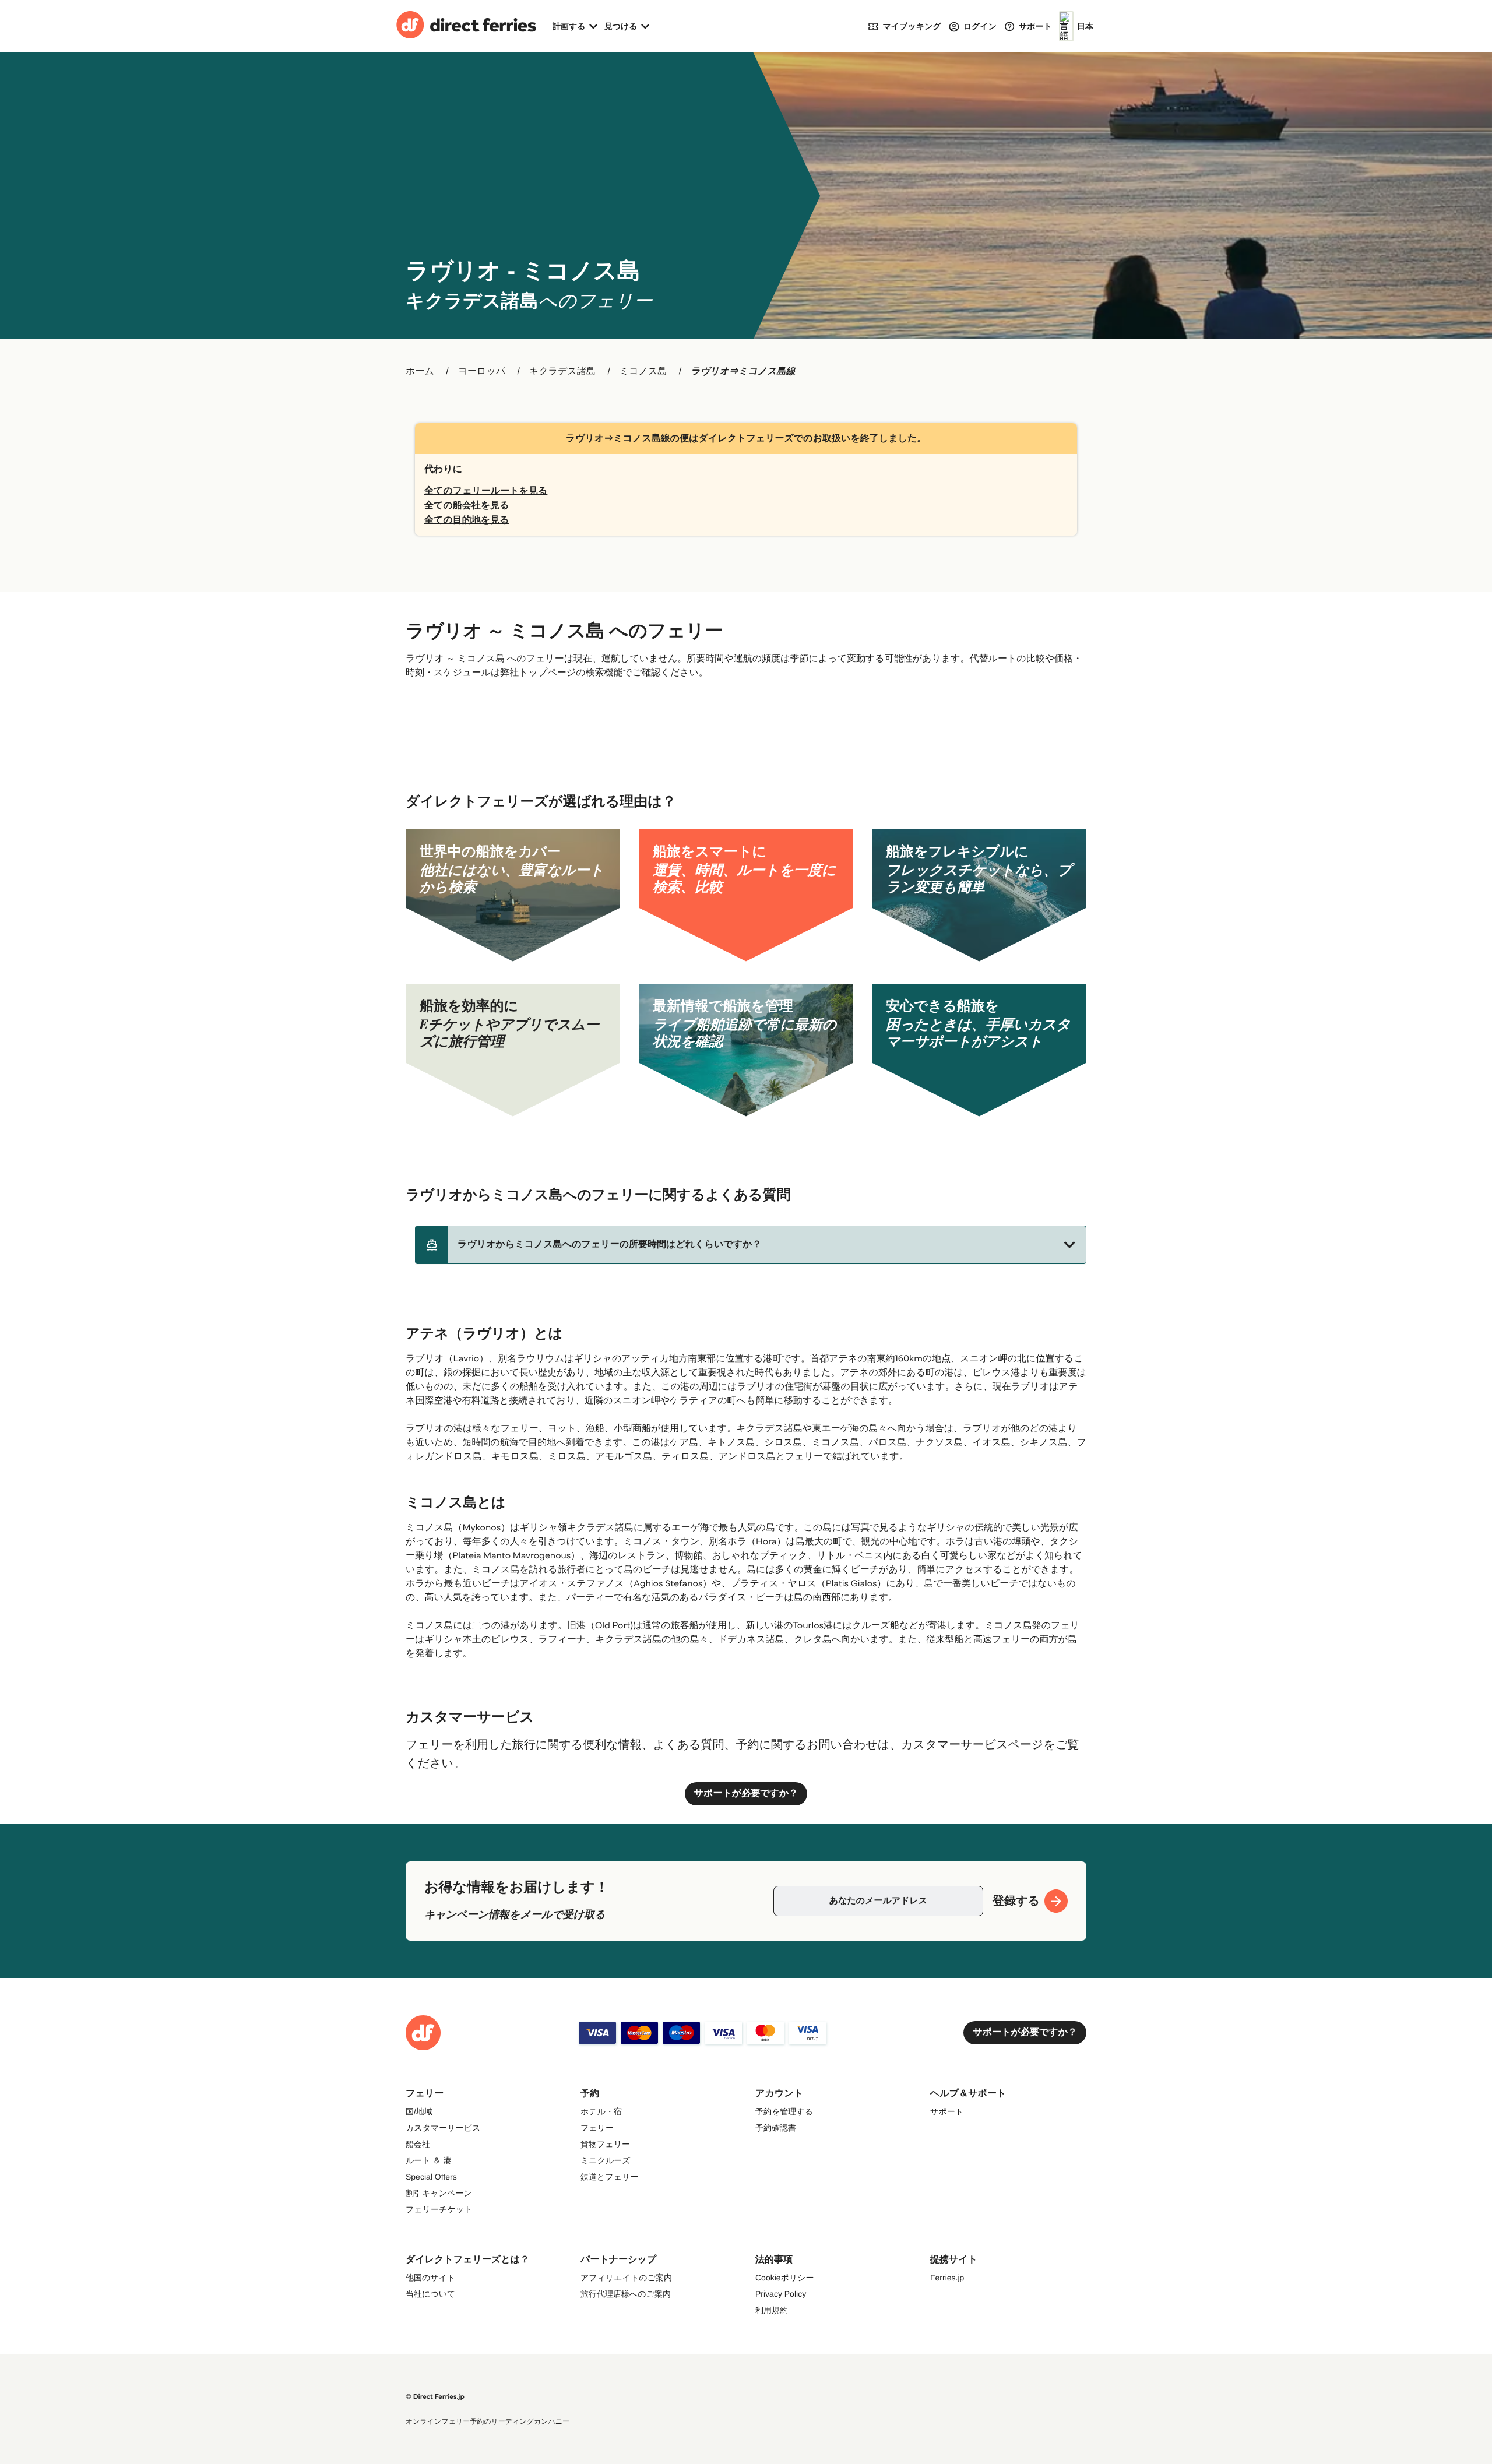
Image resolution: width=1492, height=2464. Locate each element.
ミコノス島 (643, 372)
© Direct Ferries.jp (435, 2397)
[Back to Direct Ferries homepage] (466, 26)
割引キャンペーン (439, 2193)
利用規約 (772, 2310)
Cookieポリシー (785, 2278)
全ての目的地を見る (467, 520)
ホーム (420, 372)
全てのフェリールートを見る (486, 491)
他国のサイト (430, 2278)
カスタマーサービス (443, 2128)
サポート (947, 2111)
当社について (430, 2294)
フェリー (597, 2128)
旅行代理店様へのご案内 (626, 2294)
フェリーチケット (439, 2209)
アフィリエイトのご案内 (626, 2278)
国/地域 (419, 2111)
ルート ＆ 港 (428, 2160)
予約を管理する (784, 2111)
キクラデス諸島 (562, 372)
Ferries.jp (947, 2278)
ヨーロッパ (482, 372)
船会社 (418, 2144)
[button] (751, 1245)
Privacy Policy (781, 2294)
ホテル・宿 (601, 2111)
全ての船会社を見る (467, 506)
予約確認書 (776, 2128)
